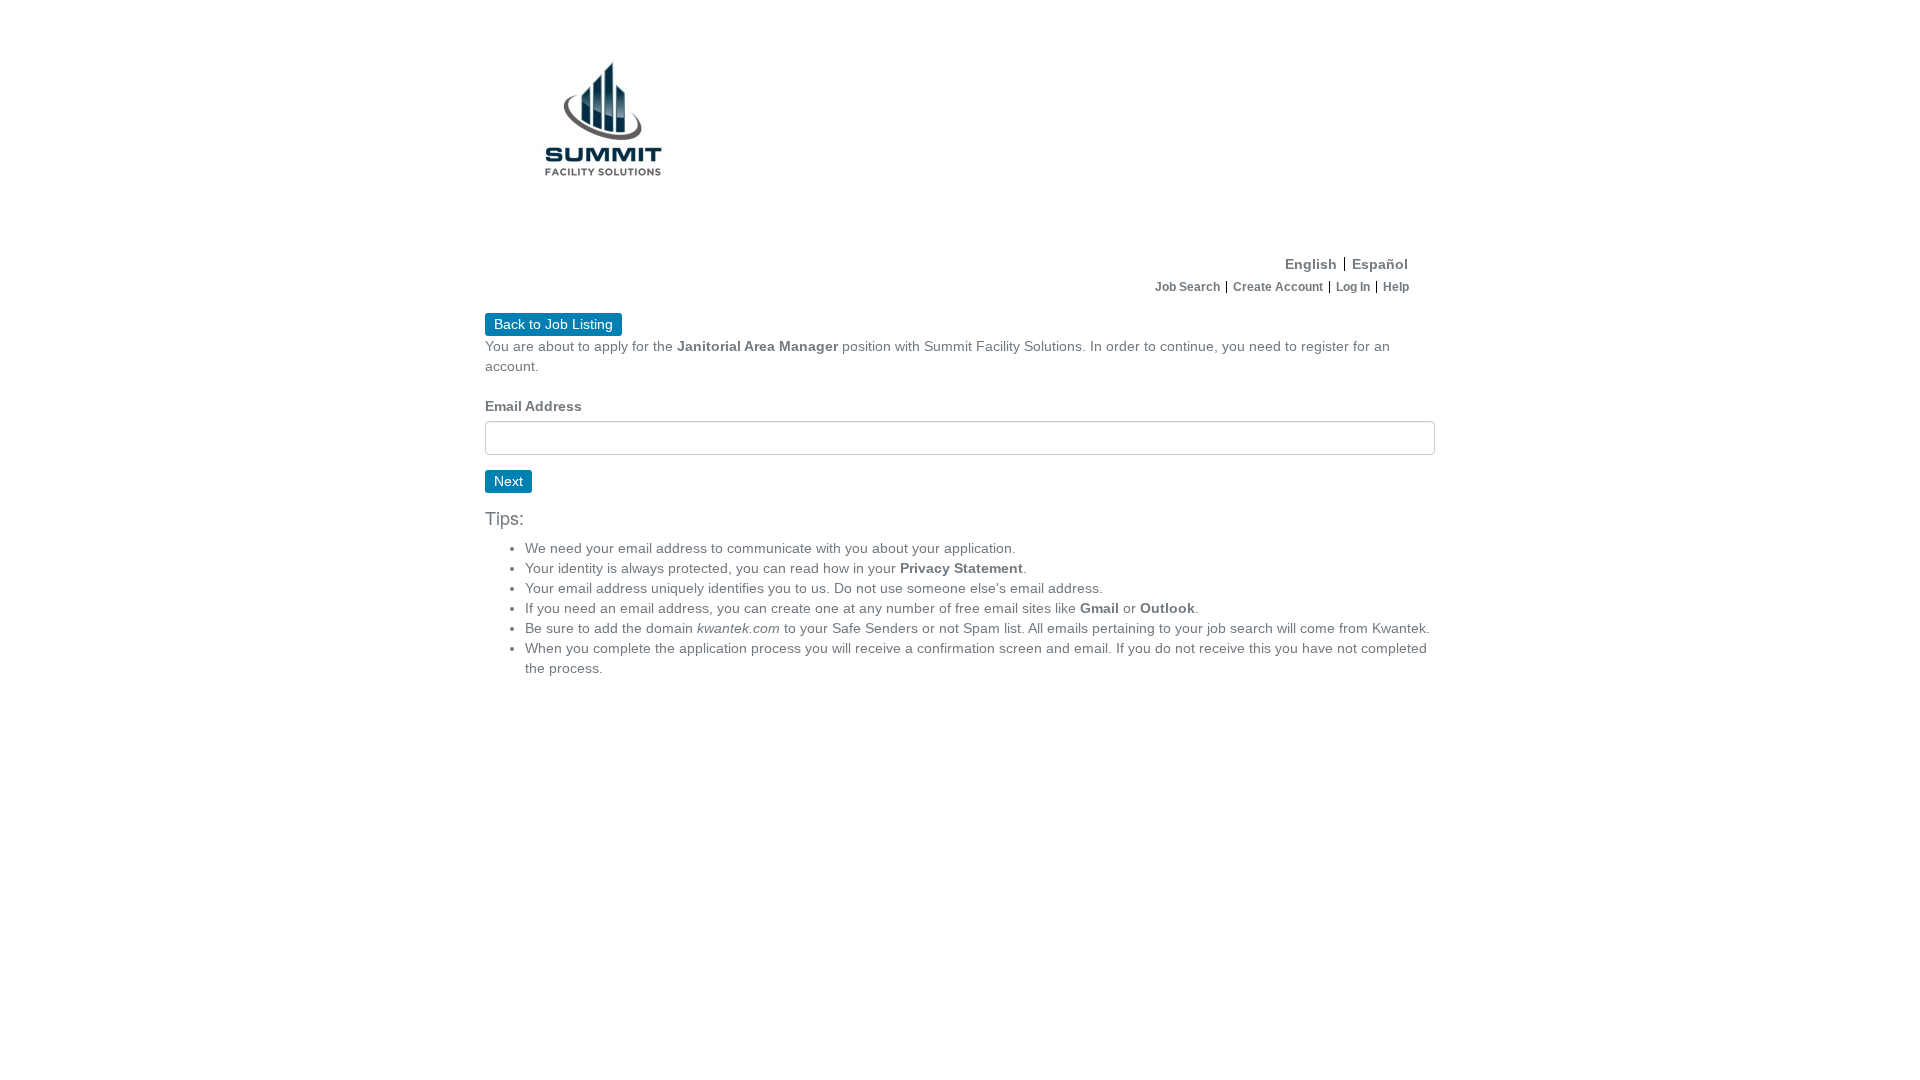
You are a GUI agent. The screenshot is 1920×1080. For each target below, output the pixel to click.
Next (508, 481)
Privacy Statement (961, 568)
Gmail (1099, 608)
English (1311, 264)
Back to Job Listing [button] (553, 324)
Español (1380, 264)
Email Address (533, 406)
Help (1396, 287)
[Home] (960, 123)
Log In (1353, 287)
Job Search (1187, 287)
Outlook (1167, 608)
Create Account (1278, 287)
